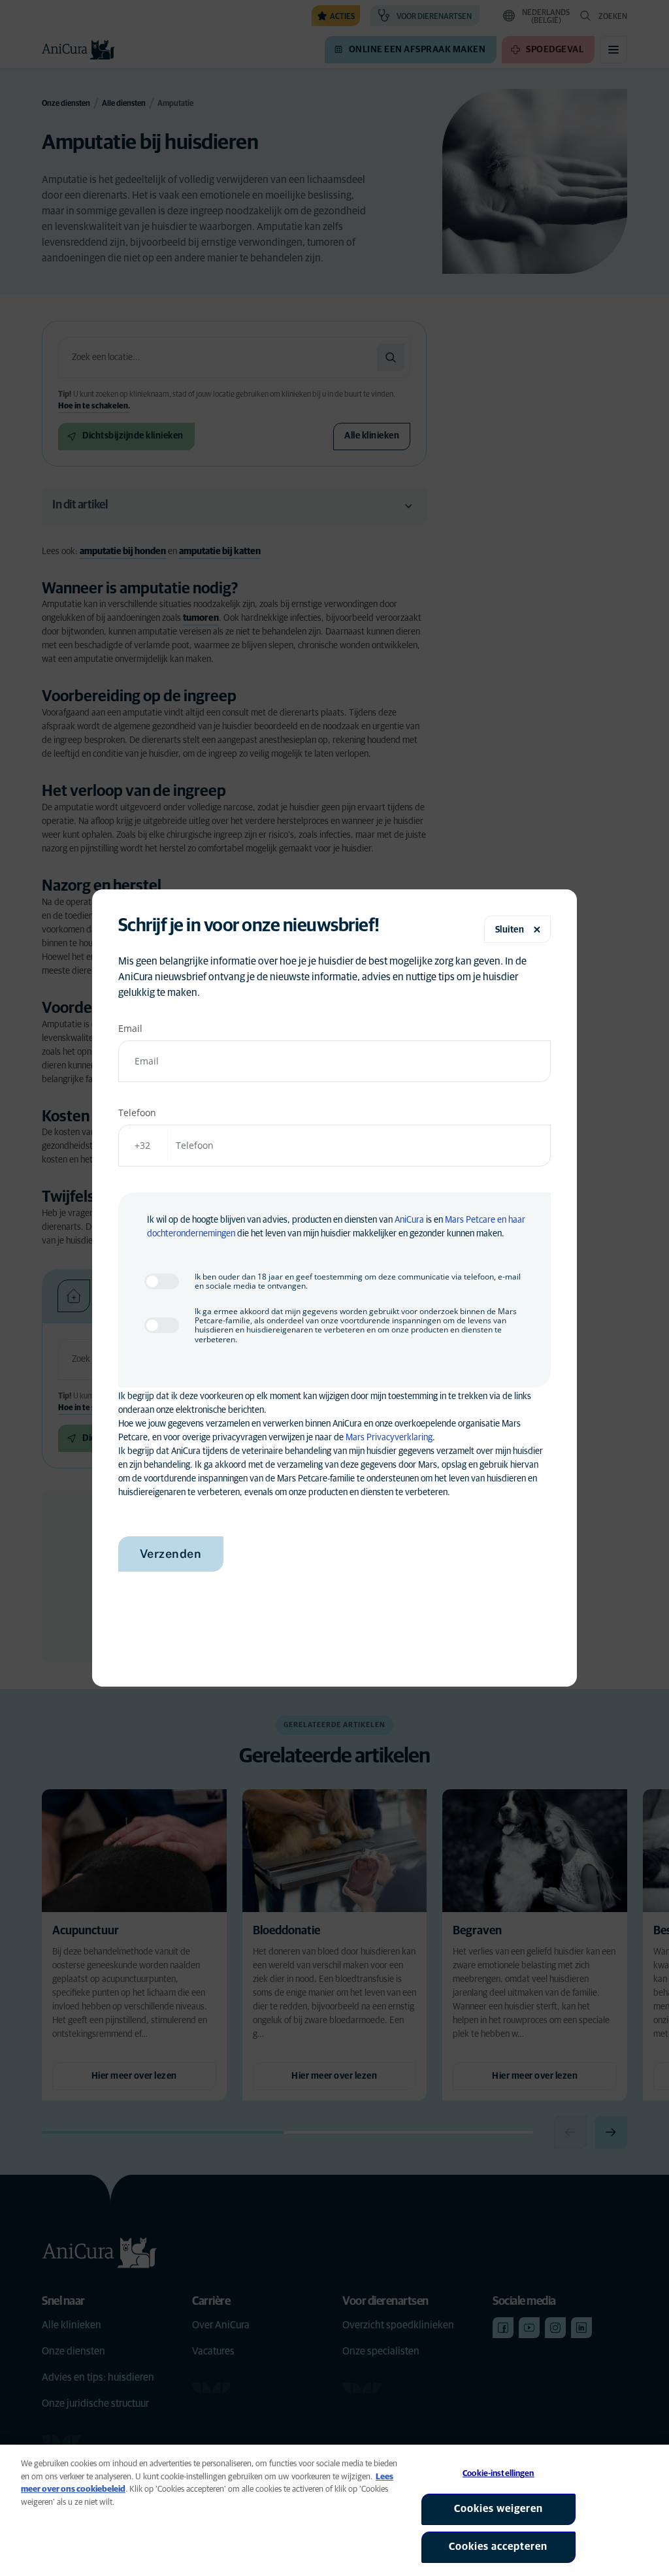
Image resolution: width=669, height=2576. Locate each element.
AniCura (409, 1220)
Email (130, 1028)
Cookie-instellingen (498, 2474)
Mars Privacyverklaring (389, 1438)
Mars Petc (464, 1220)
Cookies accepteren (498, 2547)
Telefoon (137, 1113)
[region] (334, 2510)
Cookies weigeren (498, 2509)
